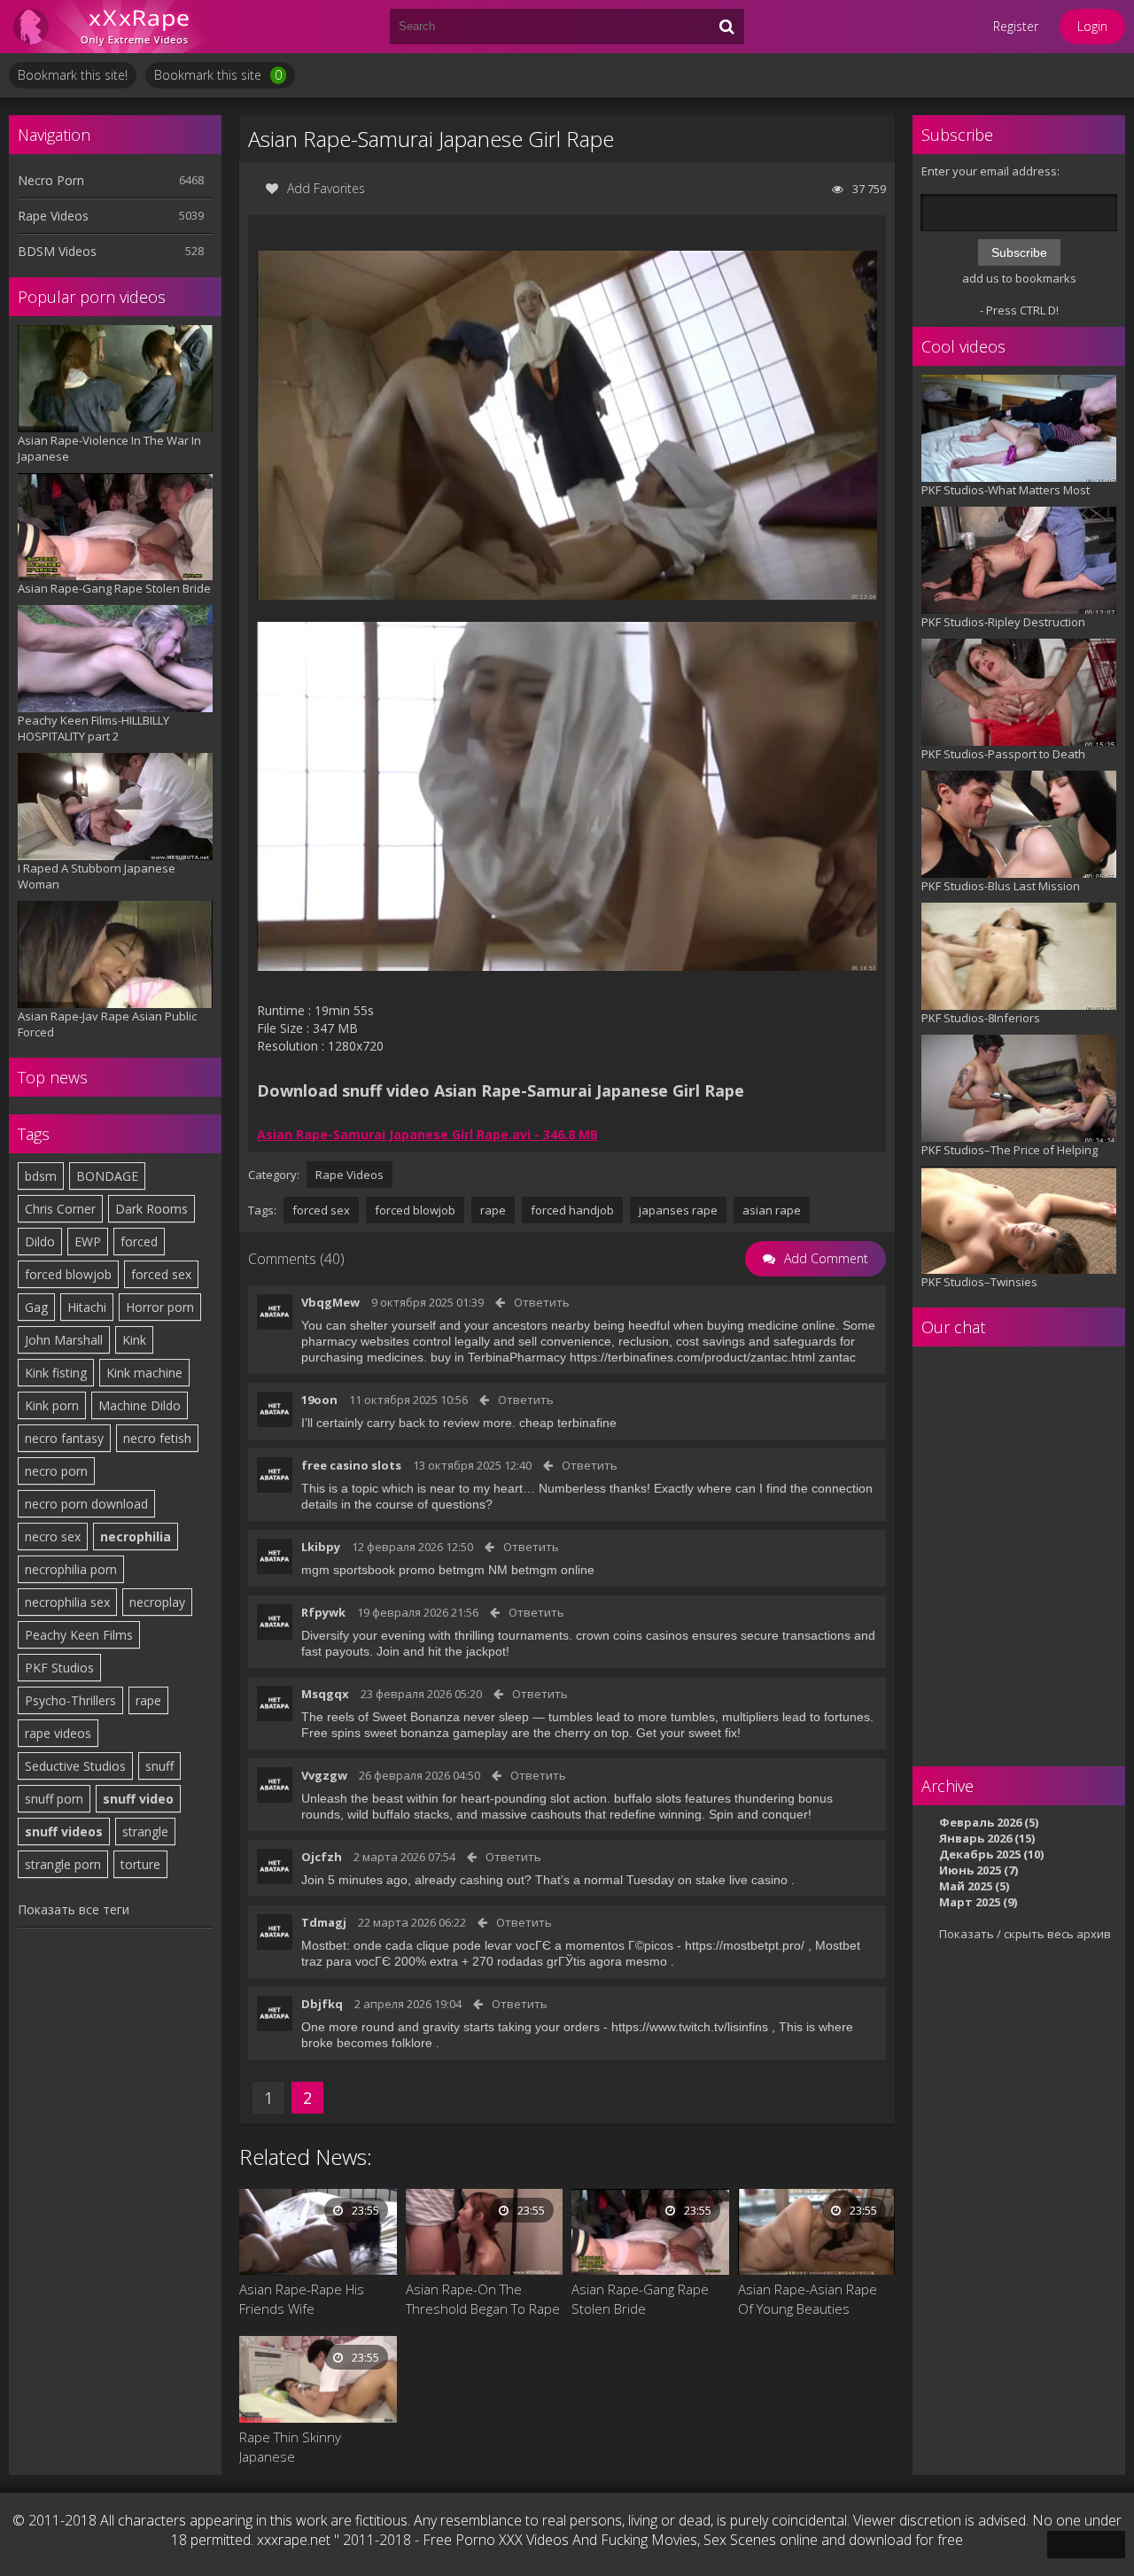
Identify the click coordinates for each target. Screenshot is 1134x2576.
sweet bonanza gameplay (436, 1733)
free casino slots (351, 1465)
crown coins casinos (632, 1635)
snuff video (138, 1799)
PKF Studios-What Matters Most (1006, 490)
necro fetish (157, 1438)
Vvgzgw (324, 1775)
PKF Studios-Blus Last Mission (1001, 886)
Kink (134, 1340)
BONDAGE (107, 1176)
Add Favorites (326, 188)
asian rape (772, 1210)
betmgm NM (473, 1570)
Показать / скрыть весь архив (1025, 1934)
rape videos (58, 1733)
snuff (159, 1766)
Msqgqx (325, 1694)
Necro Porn (51, 180)
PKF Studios (59, 1668)
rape (148, 1700)
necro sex (53, 1536)
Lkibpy (321, 1547)
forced (139, 1241)
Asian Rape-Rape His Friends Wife (302, 2299)
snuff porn (54, 1799)
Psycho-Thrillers (70, 1700)
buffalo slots (648, 1798)
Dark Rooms (151, 1209)
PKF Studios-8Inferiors (981, 1018)
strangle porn (63, 1864)
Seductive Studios (75, 1766)
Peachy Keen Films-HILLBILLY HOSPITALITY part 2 (93, 728)
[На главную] (115, 27)
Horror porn (160, 1307)
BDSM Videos (57, 251)
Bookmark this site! (73, 75)
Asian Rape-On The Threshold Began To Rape (483, 2299)
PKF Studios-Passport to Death (1003, 754)
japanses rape (678, 1210)
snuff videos (64, 1831)
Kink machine (144, 1373)
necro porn (56, 1471)
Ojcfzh (322, 1857)
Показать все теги (74, 1909)
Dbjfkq (322, 2004)
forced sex (161, 1274)
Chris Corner (60, 1209)
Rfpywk (323, 1612)
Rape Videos (53, 216)
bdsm (41, 1176)
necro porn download (86, 1504)
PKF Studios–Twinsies (979, 1282)
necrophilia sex (67, 1602)
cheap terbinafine (568, 1423)
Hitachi (87, 1307)
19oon (319, 1400)
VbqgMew (330, 1302)
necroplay (157, 1602)
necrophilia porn (71, 1569)
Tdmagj (324, 1922)
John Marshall (64, 1340)
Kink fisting (56, 1373)
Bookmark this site (218, 75)
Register (1016, 26)
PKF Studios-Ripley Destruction (1003, 622)
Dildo (40, 1241)
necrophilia (136, 1536)
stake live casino (742, 1880)
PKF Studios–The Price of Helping (1010, 1150)
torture (140, 1864)
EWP (88, 1241)
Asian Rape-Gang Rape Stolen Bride (114, 588)
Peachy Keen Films (79, 1635)
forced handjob (572, 1210)
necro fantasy (64, 1438)
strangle (145, 1831)
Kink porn (52, 1405)
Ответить (542, 1302)
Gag (36, 1307)
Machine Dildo (140, 1405)
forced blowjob (68, 1274)
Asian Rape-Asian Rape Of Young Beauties (808, 2299)
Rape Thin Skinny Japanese (290, 2447)
